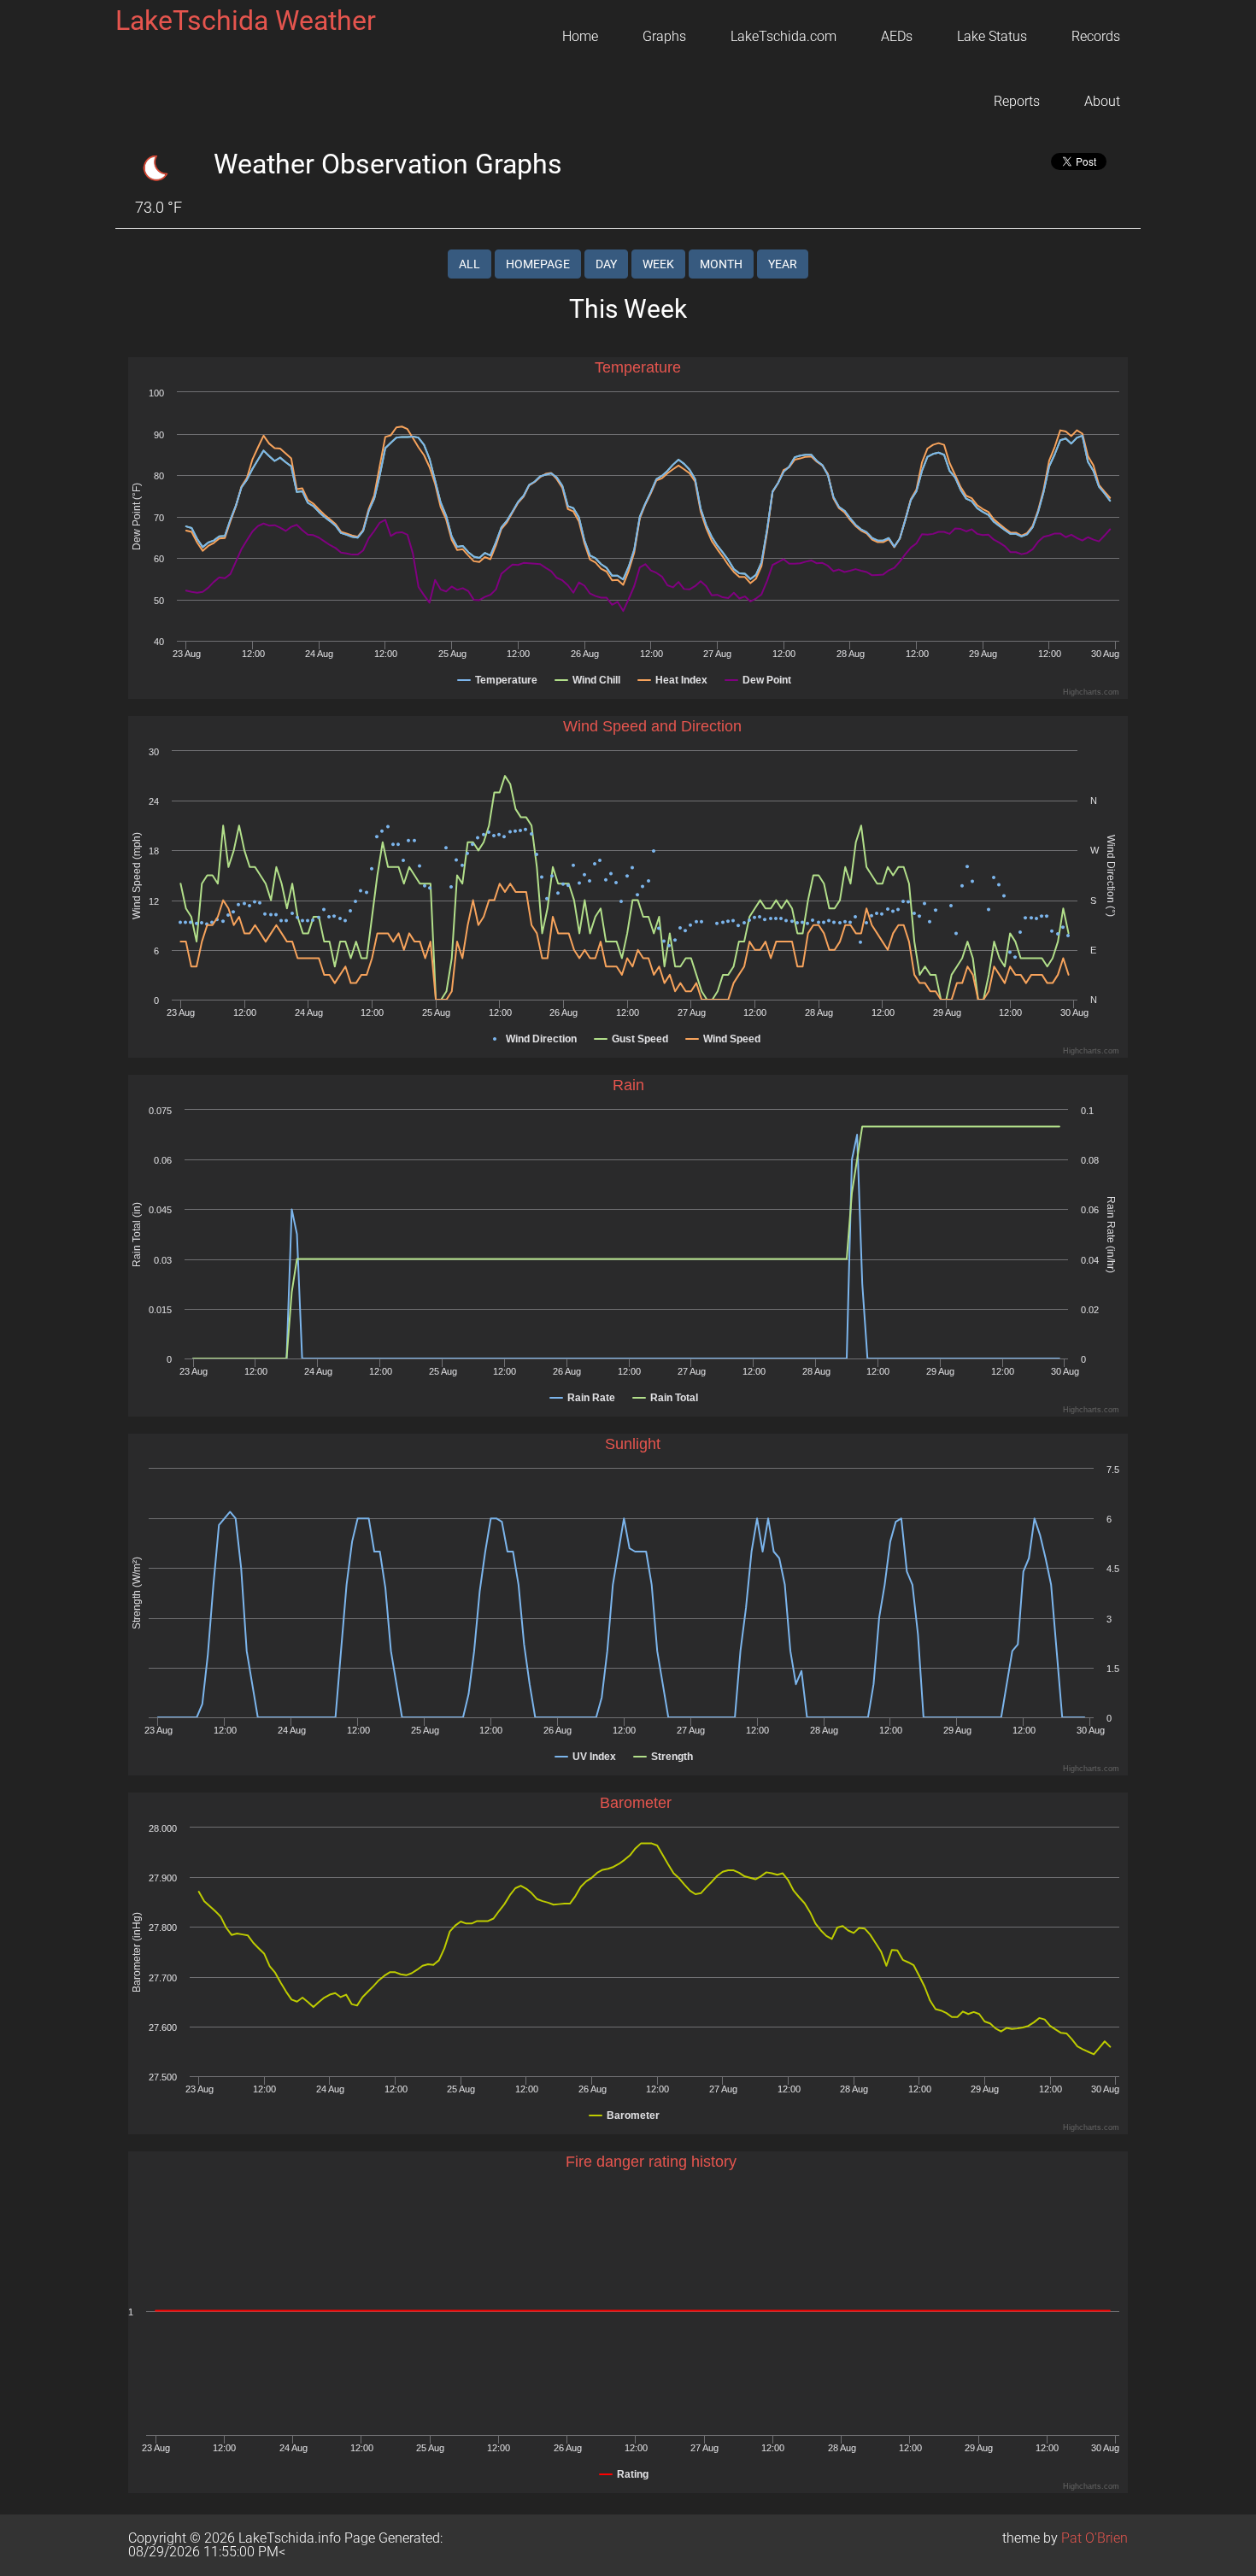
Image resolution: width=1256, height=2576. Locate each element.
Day (606, 264)
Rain (628, 1085)
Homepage (538, 264)
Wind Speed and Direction (652, 726)
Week (658, 264)
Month (721, 264)
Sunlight (633, 1444)
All (470, 264)
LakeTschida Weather (246, 21)
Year (783, 264)
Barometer (636, 1803)
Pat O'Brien (1095, 2538)
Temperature (638, 367)
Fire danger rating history (651, 2162)
